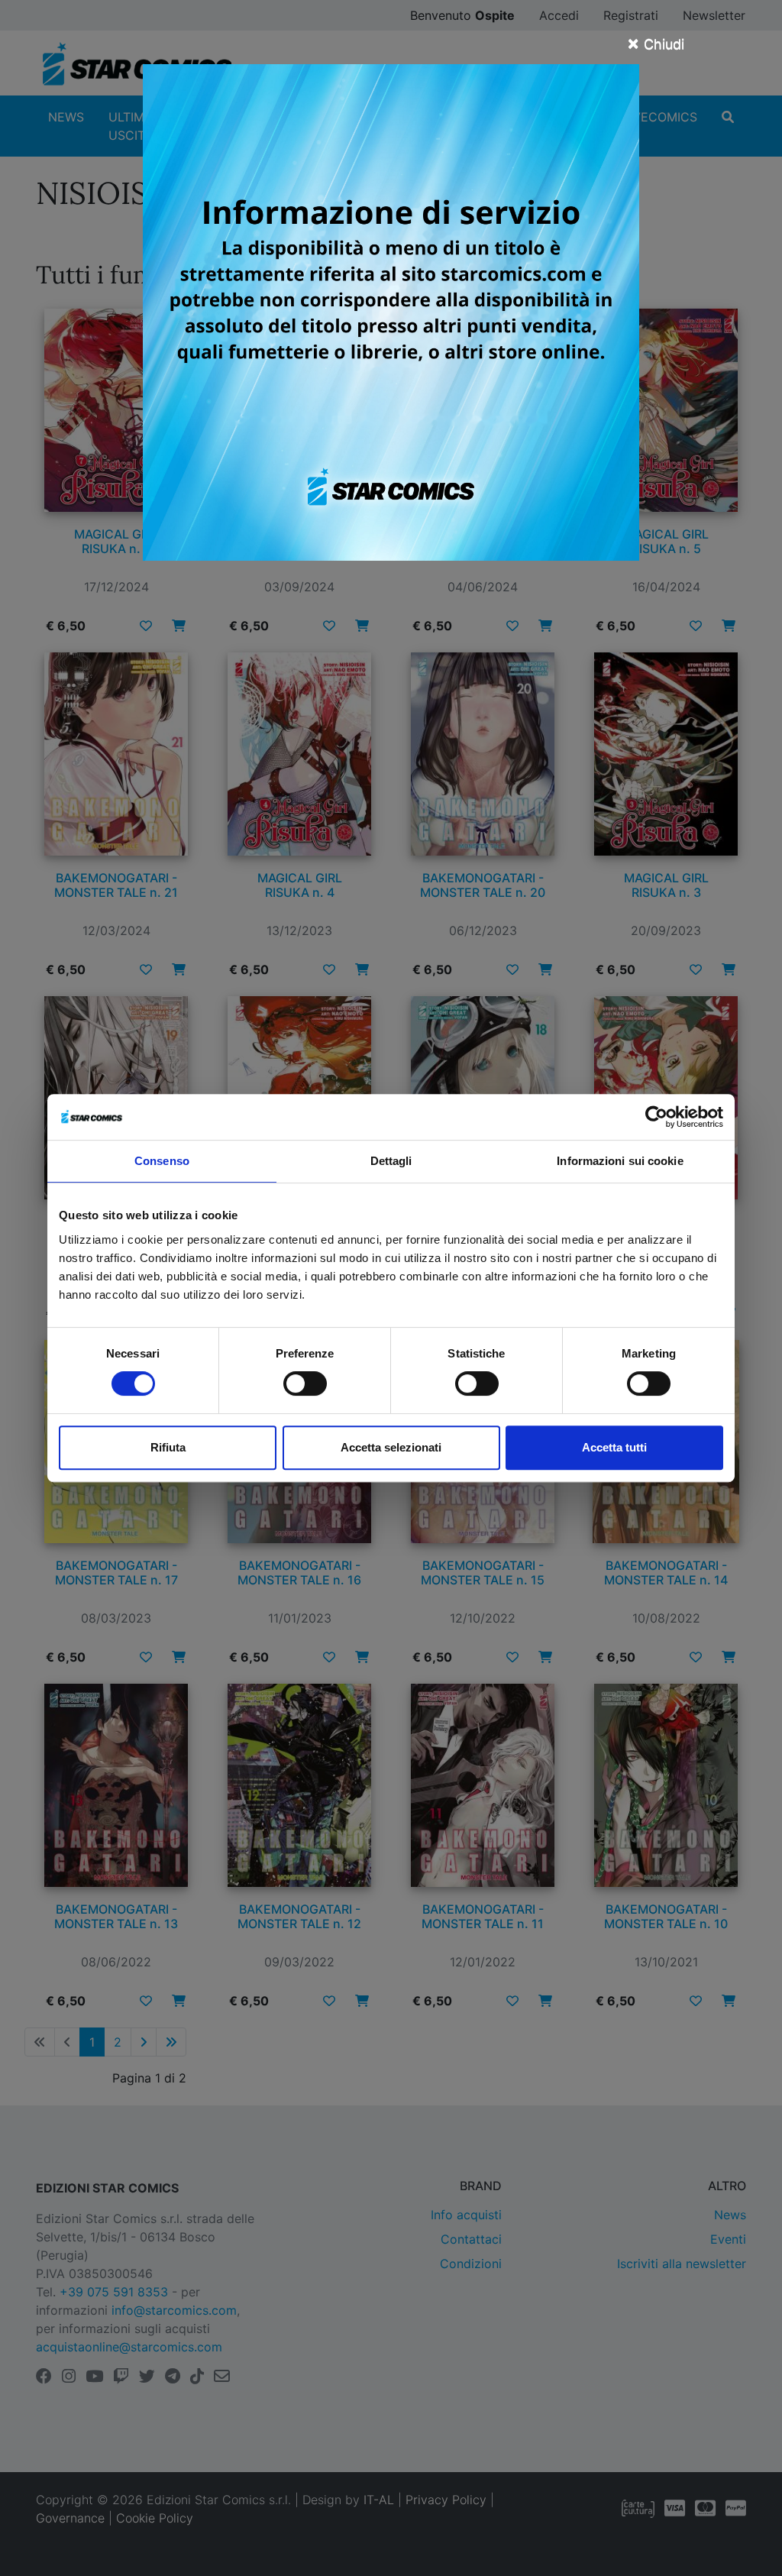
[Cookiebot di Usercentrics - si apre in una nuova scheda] (656, 1117)
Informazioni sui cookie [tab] (620, 1161)
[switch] (305, 1383)
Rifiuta (168, 1447)
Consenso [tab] (162, 1161)
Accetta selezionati (391, 1447)
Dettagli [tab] (391, 1161)
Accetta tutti (614, 1447)
